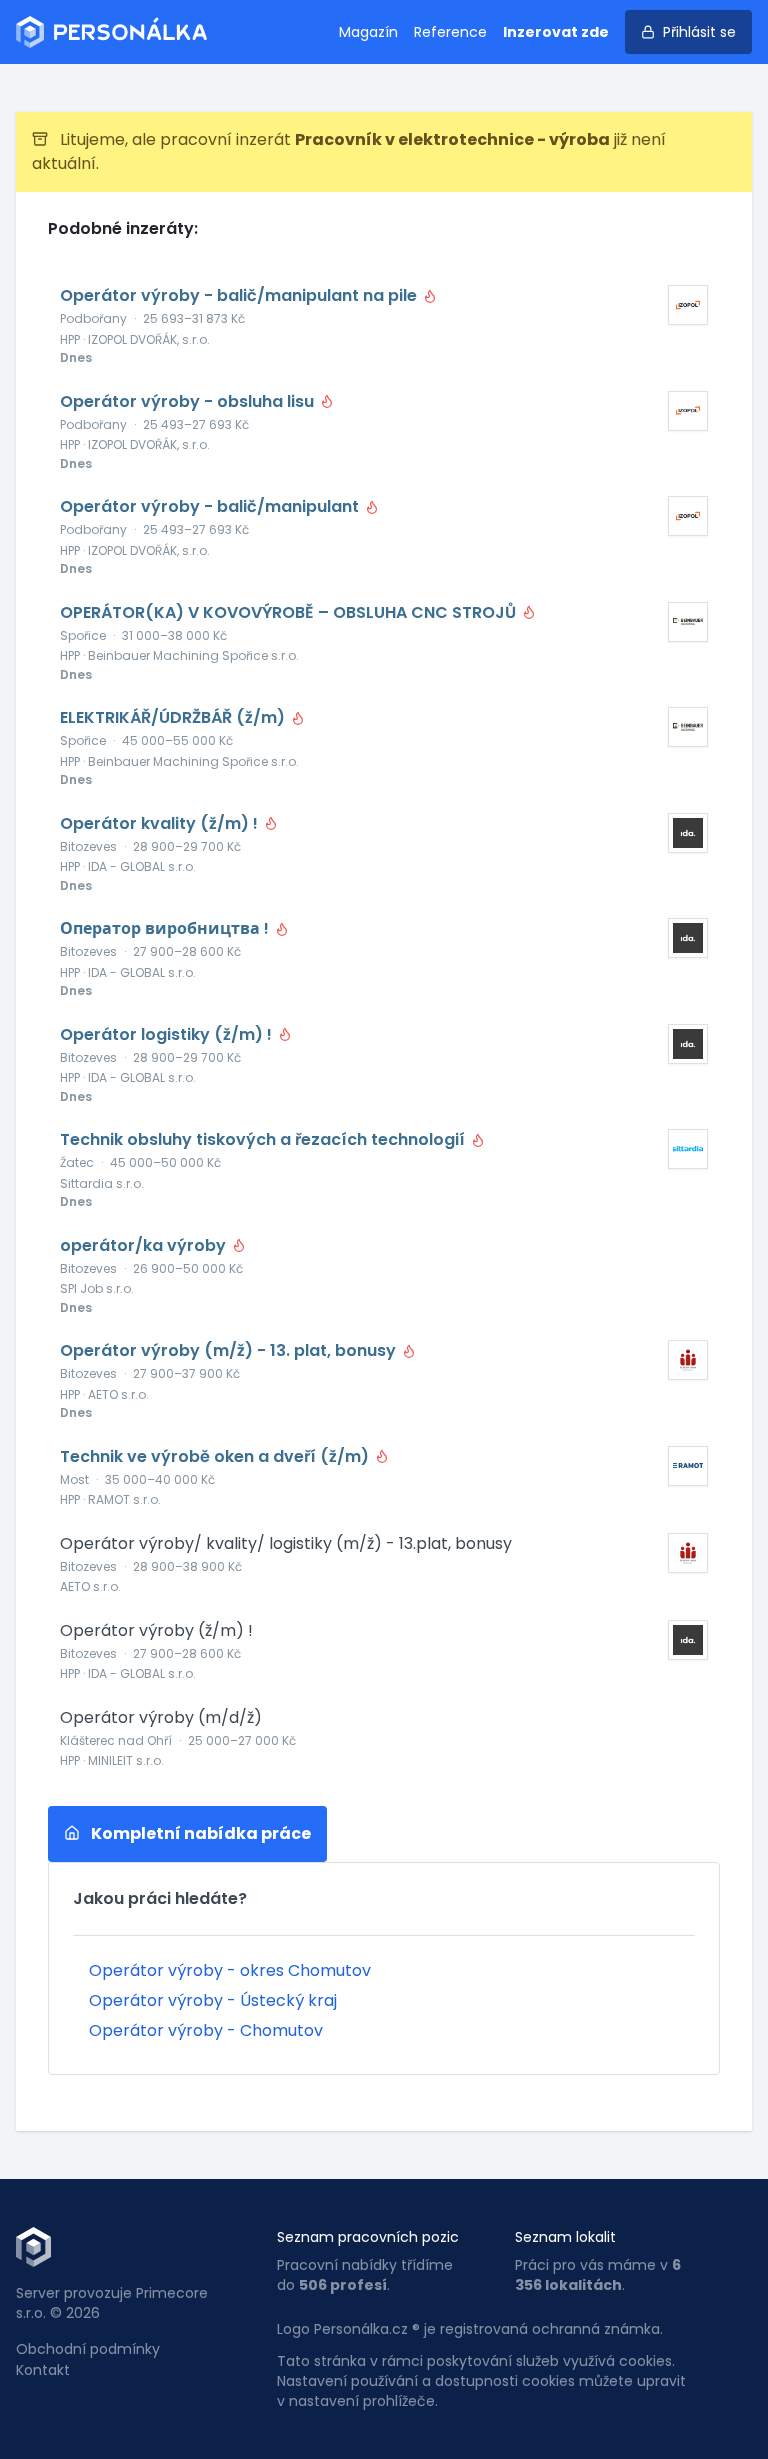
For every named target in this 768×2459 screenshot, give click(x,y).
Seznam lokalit (565, 2237)
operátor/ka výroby (145, 1246)
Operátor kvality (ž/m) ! (161, 824)
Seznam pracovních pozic (368, 2237)
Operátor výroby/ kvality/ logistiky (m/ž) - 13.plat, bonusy (286, 1544)
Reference (450, 32)
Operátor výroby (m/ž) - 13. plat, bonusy (230, 1351)
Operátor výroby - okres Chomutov (230, 1970)
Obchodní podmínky (88, 2349)
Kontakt (43, 2370)
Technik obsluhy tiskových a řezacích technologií (264, 1140)
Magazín (368, 32)
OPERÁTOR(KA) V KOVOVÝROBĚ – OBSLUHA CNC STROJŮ (290, 613)
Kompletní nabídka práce (199, 1833)
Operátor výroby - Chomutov (206, 2030)
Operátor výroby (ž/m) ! (156, 1631)
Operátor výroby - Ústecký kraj (213, 2000)
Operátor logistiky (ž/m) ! (168, 1035)
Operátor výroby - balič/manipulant (211, 507)
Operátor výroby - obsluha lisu (189, 402)
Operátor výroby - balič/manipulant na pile (240, 296)
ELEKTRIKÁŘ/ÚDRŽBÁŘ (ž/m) (174, 718)
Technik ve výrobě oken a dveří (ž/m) (216, 1457)
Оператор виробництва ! (166, 929)
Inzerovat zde (556, 32)
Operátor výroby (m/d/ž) (161, 1718)
